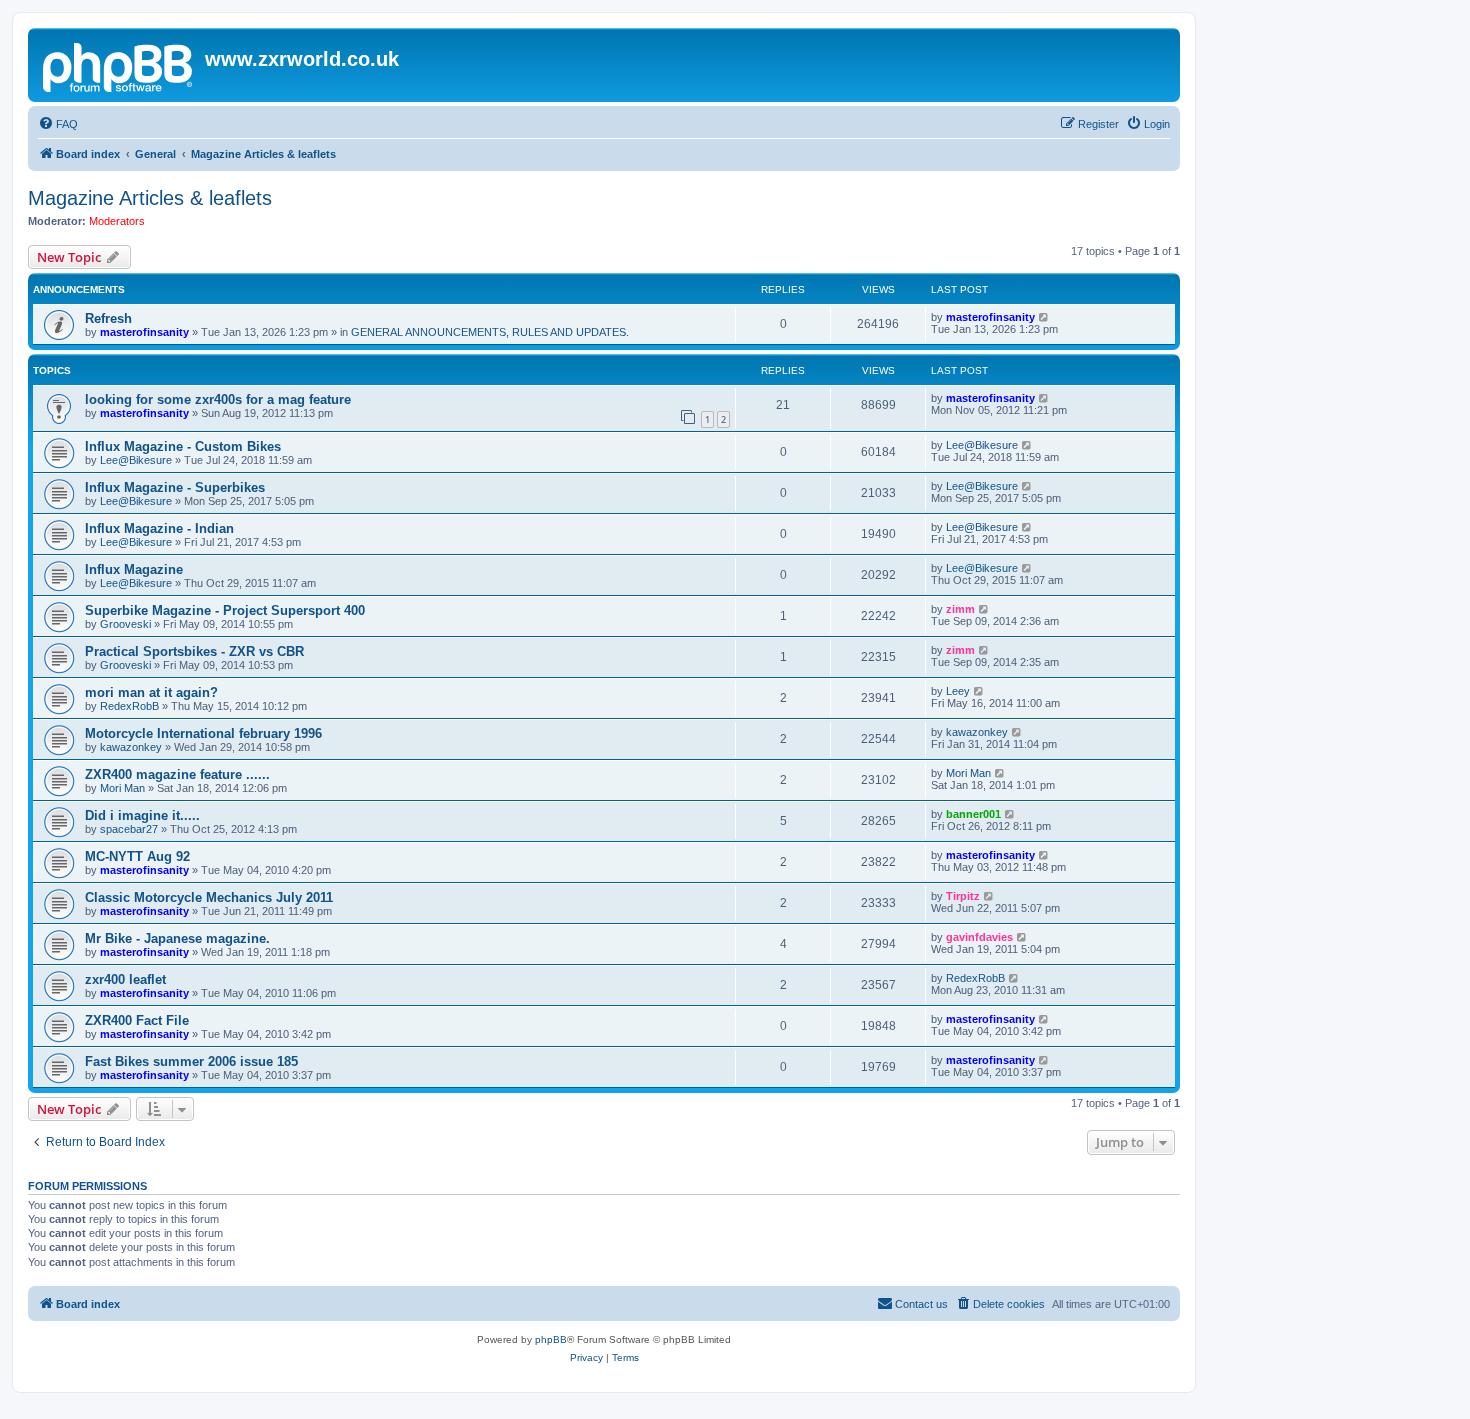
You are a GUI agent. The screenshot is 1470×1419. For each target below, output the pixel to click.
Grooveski (125, 624)
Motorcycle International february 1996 (203, 733)
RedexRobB (129, 706)
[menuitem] (58, 124)
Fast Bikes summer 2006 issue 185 (191, 1061)
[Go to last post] (1044, 317)
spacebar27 (129, 829)
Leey (958, 691)
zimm (960, 609)
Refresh (108, 318)
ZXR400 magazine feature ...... (177, 774)
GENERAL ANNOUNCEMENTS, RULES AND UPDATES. (490, 332)
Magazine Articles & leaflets (150, 198)
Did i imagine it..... (142, 815)
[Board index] (119, 65)
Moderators (117, 221)
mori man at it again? (151, 692)
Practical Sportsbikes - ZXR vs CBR (194, 651)
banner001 (973, 814)
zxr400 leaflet (125, 979)
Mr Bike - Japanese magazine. (177, 938)
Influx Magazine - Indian (159, 528)
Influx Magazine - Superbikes (175, 487)
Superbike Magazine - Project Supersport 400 (225, 610)
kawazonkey (131, 747)
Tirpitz (963, 896)
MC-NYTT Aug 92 (137, 856)
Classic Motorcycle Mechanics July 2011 (209, 897)
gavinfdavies (979, 937)
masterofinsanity (144, 332)
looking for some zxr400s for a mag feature (218, 399)
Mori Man (122, 788)
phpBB (551, 1339)
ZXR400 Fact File (137, 1020)
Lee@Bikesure (136, 460)
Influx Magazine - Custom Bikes (183, 446)
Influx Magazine (134, 569)
